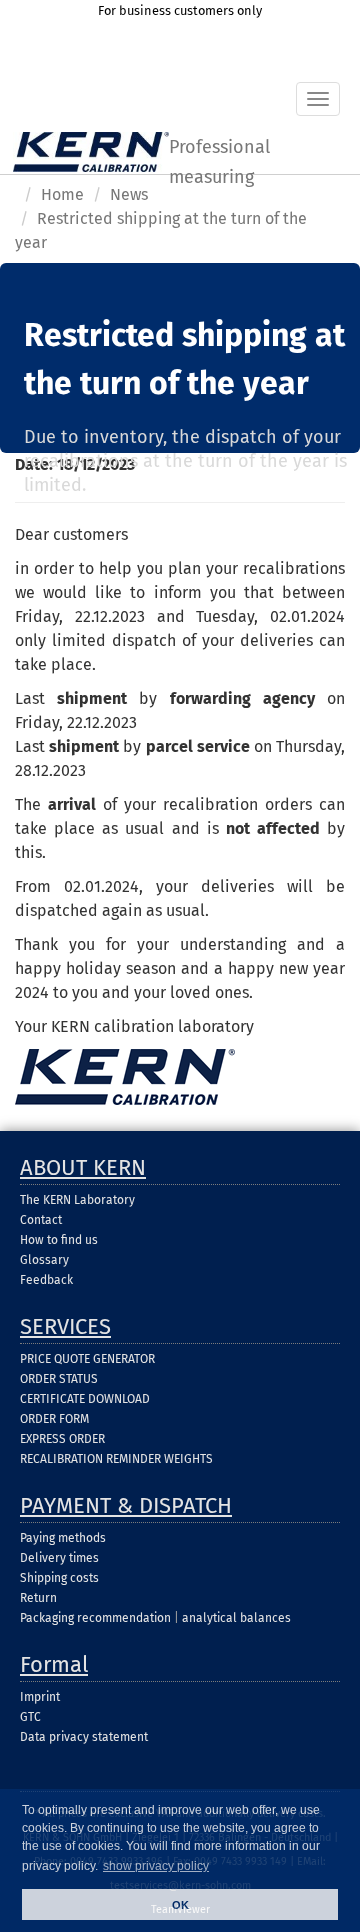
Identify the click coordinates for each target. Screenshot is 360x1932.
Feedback (46, 1280)
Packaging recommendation (95, 1618)
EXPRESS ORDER (62, 1439)
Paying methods (63, 1538)
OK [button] (180, 1905)
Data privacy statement (84, 1737)
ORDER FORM (54, 1419)
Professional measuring (219, 155)
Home (62, 194)
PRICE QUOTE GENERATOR (87, 1359)
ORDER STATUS (59, 1379)
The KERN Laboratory (77, 1200)
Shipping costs (59, 1578)
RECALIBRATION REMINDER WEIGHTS (116, 1459)
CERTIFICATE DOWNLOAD (85, 1399)
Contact (41, 1220)
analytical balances (236, 1618)
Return (38, 1598)
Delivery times (59, 1558)
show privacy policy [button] (156, 1866)
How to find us (59, 1240)
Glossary (44, 1260)
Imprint (40, 1697)
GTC (30, 1717)
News (129, 194)
